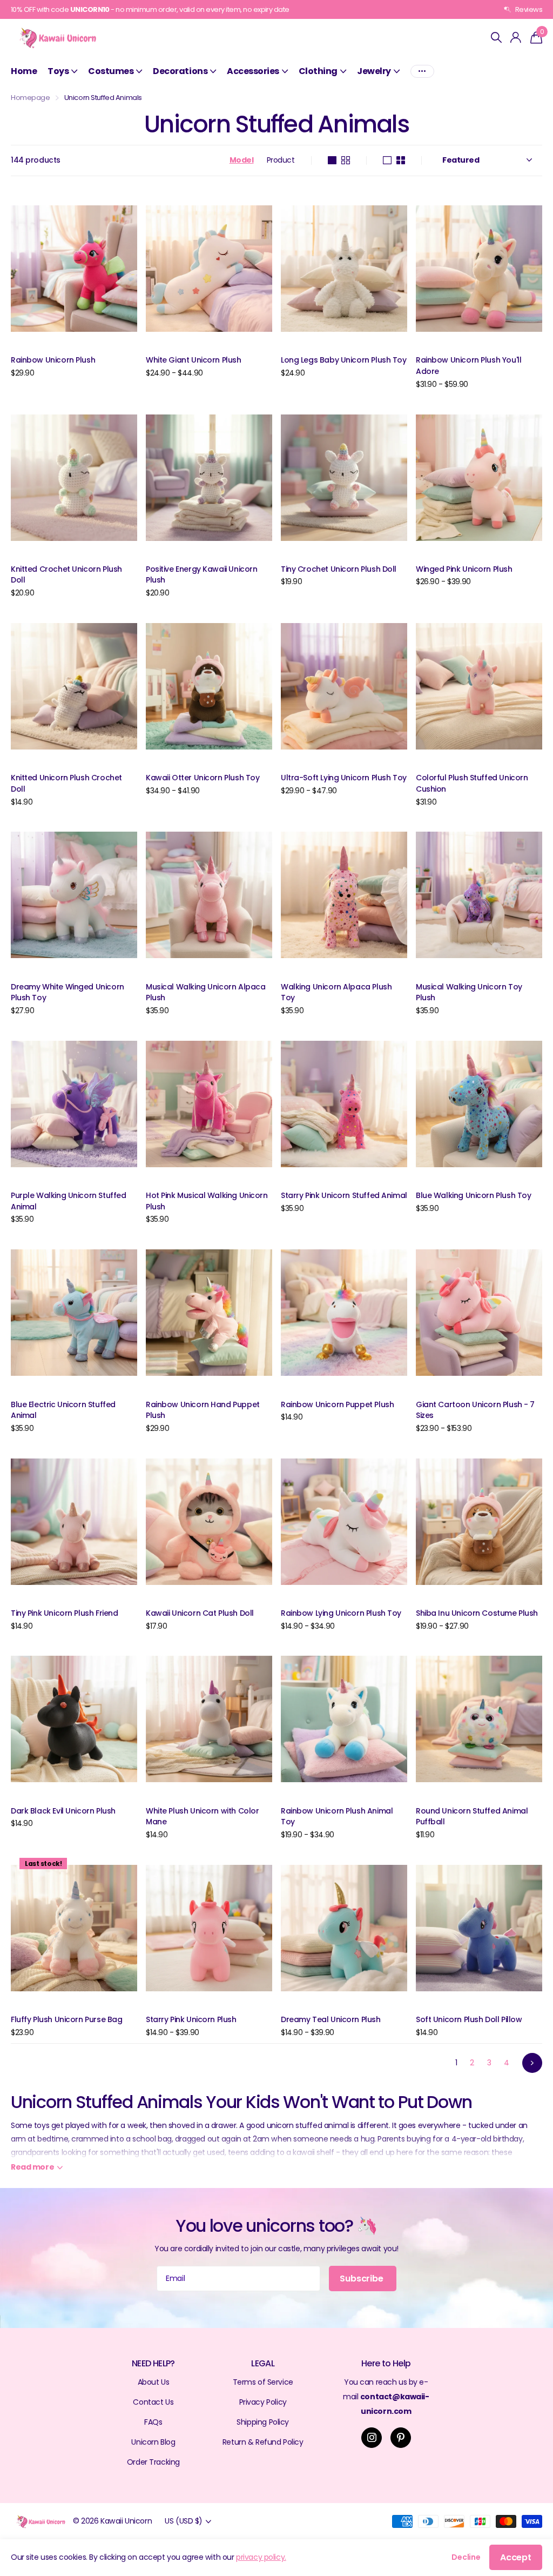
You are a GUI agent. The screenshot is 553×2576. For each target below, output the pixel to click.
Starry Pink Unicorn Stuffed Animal (344, 1195)
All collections (62, 71)
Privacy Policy (263, 2402)
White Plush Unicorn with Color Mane (202, 1816)
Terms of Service (263, 2382)
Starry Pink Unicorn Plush (191, 2019)
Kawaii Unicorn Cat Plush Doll (200, 1613)
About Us (154, 2382)
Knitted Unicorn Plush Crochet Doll (66, 783)
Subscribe (362, 2279)
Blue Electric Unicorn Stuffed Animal (63, 1410)
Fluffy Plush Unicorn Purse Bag (66, 2019)
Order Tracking (153, 2462)
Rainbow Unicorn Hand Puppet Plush (203, 1410)
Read (32, 2167)
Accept (516, 2557)
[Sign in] (516, 38)
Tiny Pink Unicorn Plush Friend (64, 1613)
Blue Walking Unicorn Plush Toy (473, 1195)
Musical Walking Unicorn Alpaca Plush (205, 992)
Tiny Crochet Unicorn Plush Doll (339, 569)
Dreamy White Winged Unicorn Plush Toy (68, 992)
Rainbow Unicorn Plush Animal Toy (337, 1816)
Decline (466, 2557)
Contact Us (153, 2402)
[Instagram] (372, 2438)
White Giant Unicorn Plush (194, 360)
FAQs (153, 2422)
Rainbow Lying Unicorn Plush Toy (341, 1613)
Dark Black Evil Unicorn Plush (63, 1811)
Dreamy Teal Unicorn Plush (331, 2019)
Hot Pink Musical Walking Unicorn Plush (207, 1201)
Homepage (31, 98)
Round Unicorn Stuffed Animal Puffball (472, 1816)
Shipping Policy (263, 2422)
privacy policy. (261, 2557)
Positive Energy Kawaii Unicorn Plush (201, 575)
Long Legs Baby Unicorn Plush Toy (344, 360)
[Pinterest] (401, 2438)
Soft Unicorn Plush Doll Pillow (469, 2019)
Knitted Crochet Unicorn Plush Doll (66, 575)
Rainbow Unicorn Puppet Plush (337, 1404)
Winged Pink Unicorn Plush (464, 569)
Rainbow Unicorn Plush (53, 360)
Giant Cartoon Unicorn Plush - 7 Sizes (475, 1410)
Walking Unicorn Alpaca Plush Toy (336, 992)
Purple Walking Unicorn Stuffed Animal (68, 1201)
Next (532, 2063)
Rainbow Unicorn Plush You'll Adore (468, 366)
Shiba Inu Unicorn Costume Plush (477, 1613)
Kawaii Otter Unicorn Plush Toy (203, 778)
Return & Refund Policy (263, 2442)
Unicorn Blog (153, 2442)
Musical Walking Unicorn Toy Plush (469, 992)
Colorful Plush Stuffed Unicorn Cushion (472, 783)
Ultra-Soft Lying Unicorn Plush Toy (344, 778)
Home (24, 71)
